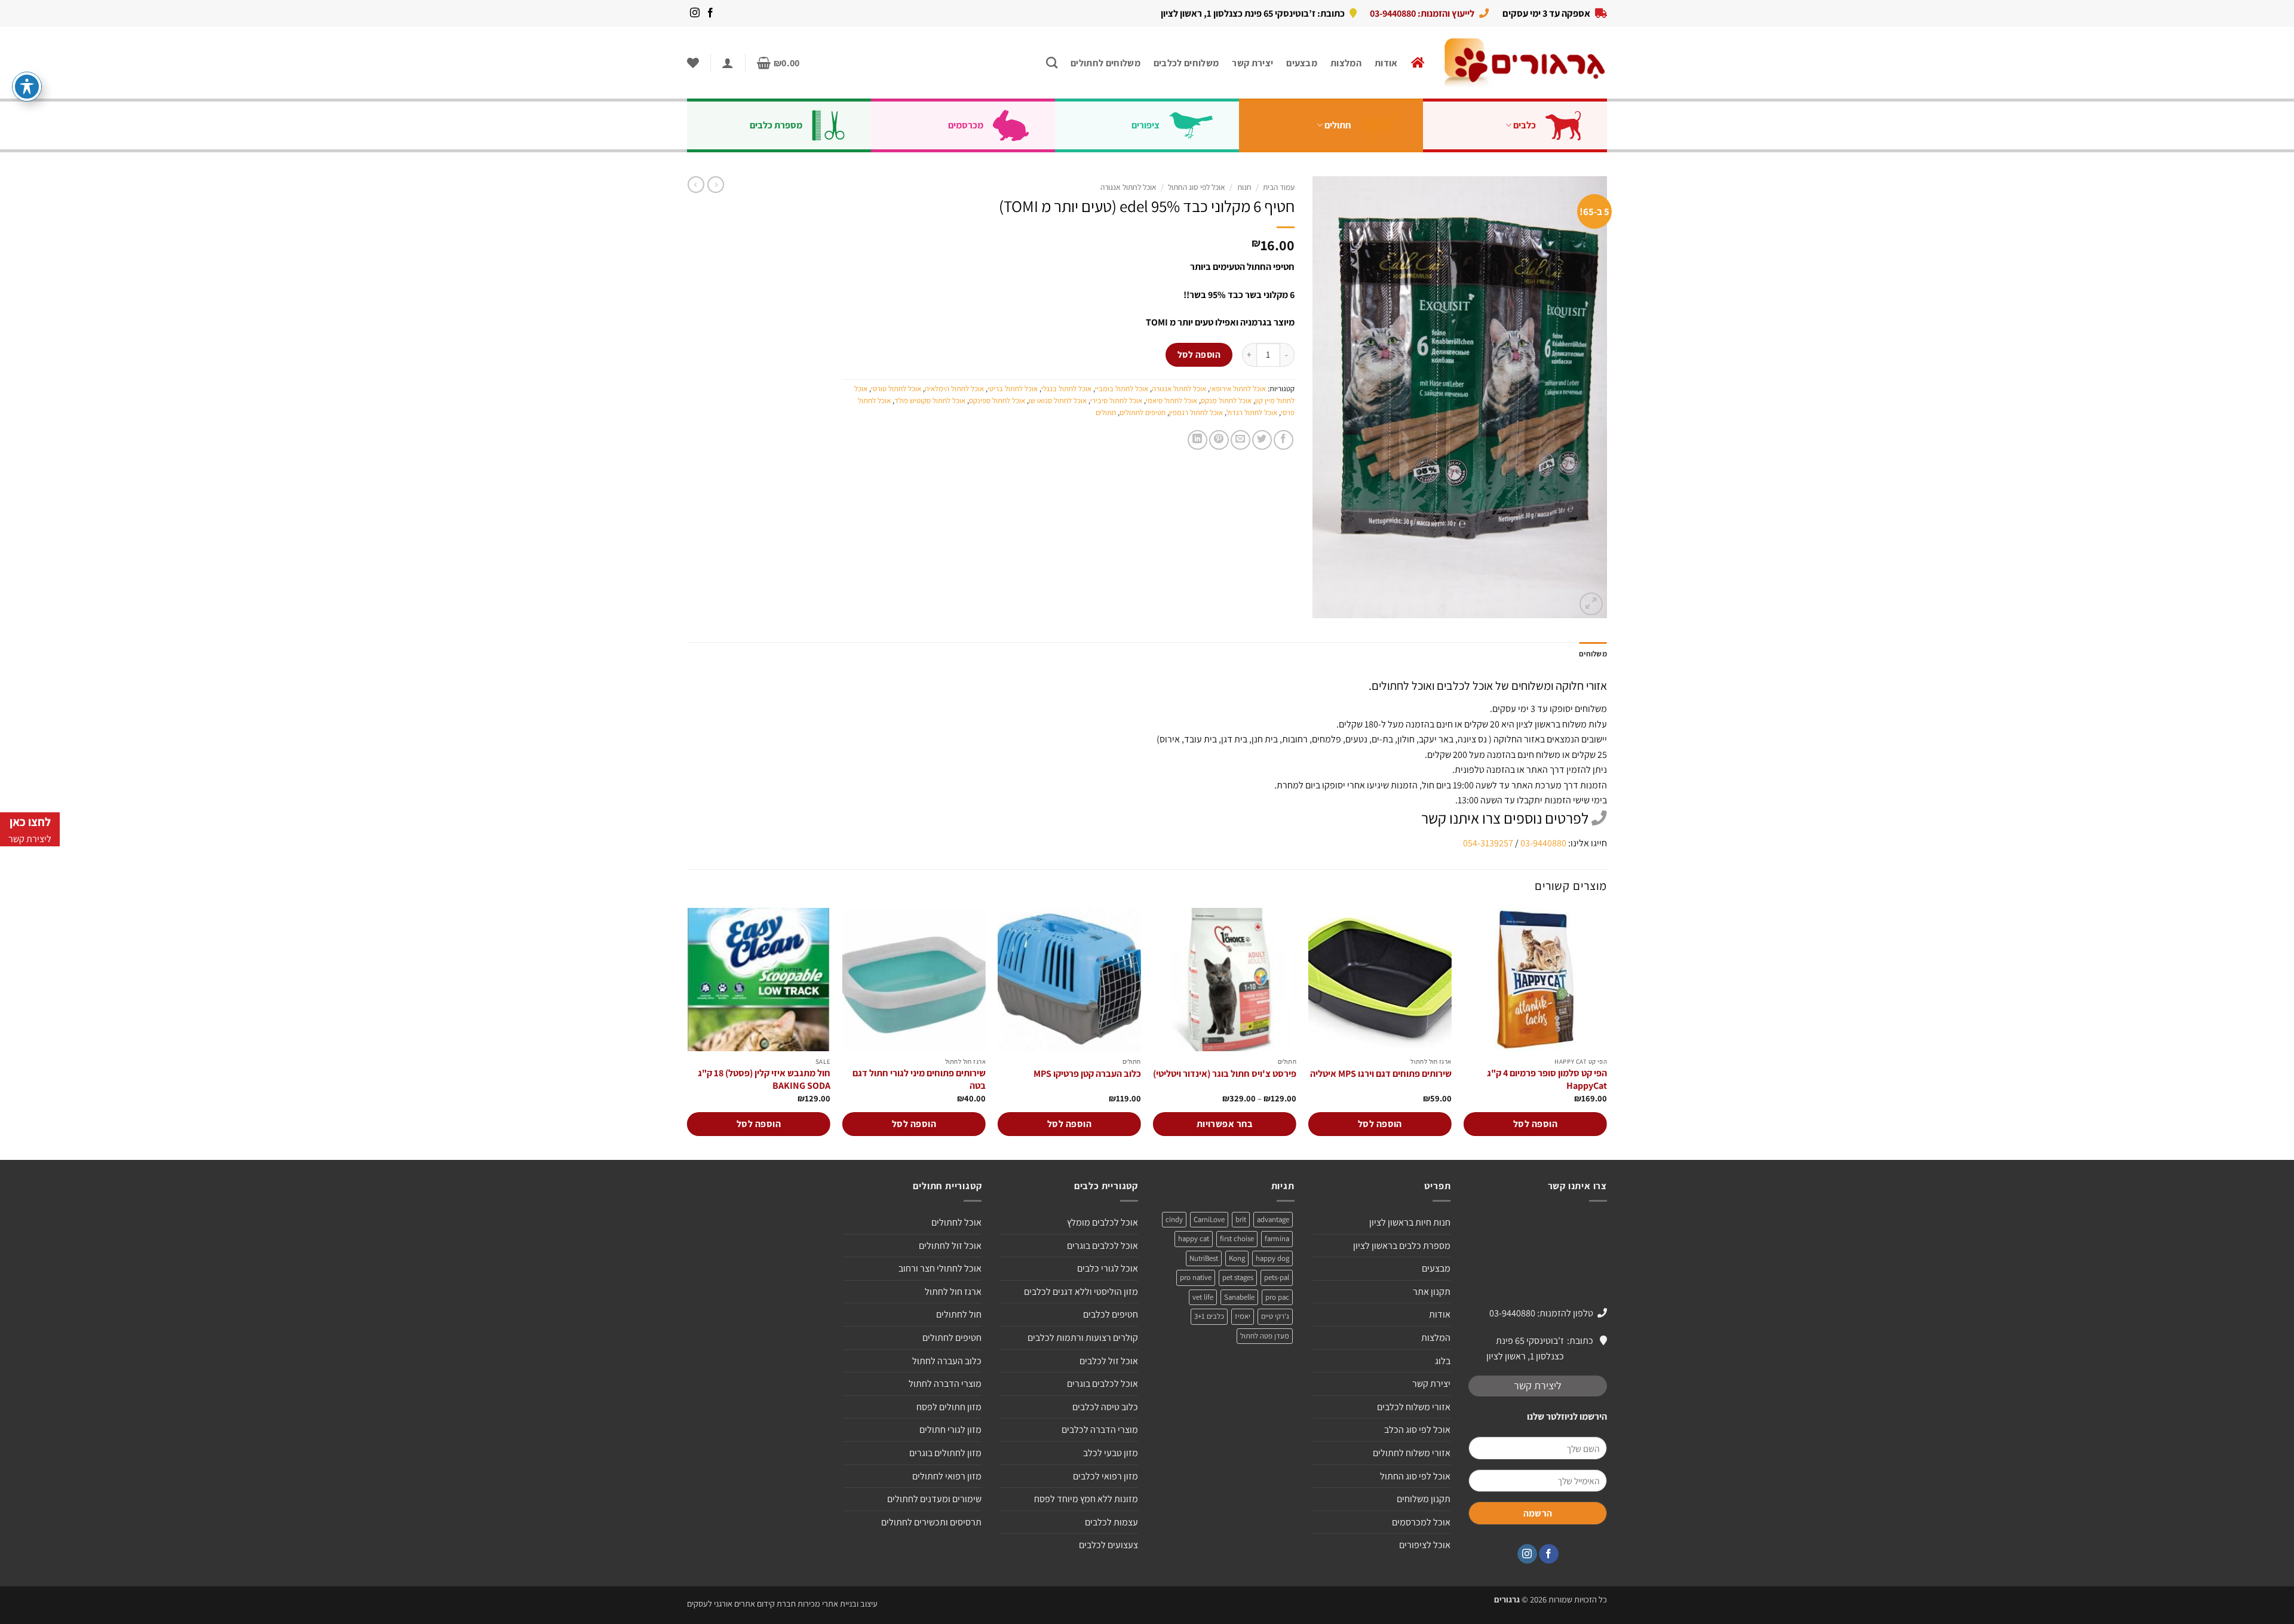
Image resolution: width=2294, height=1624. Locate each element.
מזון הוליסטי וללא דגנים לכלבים (1081, 1292)
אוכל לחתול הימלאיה (954, 389)
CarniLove (1209, 1219)
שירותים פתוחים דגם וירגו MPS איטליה (1381, 1074)
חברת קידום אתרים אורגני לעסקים (741, 1603)
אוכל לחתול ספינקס (997, 400)
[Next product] (716, 185)
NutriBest (1204, 1258)
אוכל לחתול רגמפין (1196, 412)
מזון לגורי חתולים (950, 1430)
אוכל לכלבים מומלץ (1102, 1222)
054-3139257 (1488, 843)
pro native (1196, 1277)
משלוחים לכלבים (1186, 63)
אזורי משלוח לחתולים (1412, 1453)
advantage (1273, 1219)
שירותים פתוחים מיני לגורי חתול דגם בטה (919, 1080)
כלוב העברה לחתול (947, 1361)
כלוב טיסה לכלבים (1105, 1407)
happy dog (1272, 1258)
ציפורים (1146, 125)
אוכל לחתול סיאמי (1171, 400)
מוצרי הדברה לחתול (945, 1384)
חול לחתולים (959, 1314)
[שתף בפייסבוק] (1284, 440)
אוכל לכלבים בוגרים (1102, 1246)
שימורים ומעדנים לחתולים (934, 1499)
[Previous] (1606, 1033)
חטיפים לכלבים (1111, 1314)
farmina (1277, 1238)
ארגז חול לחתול (953, 1292)
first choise (1237, 1238)
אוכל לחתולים (956, 1222)
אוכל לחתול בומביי (1122, 389)
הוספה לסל (1199, 354)
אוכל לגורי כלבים (1108, 1268)
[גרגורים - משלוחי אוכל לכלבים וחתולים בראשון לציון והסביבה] (1525, 63)
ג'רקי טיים (1275, 1316)
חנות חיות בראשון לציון (1410, 1222)
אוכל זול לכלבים (1109, 1361)
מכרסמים (966, 125)
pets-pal (1277, 1277)
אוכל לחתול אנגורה (1128, 187)
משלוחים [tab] (1593, 654)
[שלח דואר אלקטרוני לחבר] (1240, 440)
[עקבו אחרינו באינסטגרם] (695, 13)
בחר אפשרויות (1225, 1124)
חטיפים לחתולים (1143, 412)
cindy (1174, 1219)
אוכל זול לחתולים (950, 1246)
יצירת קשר (1252, 63)
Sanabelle (1239, 1297)
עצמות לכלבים (1111, 1522)
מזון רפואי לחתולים (947, 1476)
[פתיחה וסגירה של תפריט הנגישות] (27, 87)
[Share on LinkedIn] (1197, 440)
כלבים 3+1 (1209, 1316)
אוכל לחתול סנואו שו (1058, 400)
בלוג (1443, 1361)
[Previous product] (696, 185)
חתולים (1338, 125)
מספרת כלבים (776, 125)
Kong (1237, 1258)
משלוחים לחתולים (1105, 63)
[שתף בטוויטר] (1262, 440)
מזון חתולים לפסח (949, 1407)
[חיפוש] (1052, 62)
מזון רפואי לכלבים (1105, 1476)
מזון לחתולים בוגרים (945, 1453)
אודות (1386, 63)
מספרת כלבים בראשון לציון (1402, 1246)
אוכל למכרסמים (1421, 1522)
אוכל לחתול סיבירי (1116, 400)
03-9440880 (1543, 843)
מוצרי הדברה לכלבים (1100, 1430)
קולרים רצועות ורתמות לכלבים (1083, 1338)
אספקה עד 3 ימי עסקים (1546, 13)
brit (1241, 1219)
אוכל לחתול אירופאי (1238, 389)
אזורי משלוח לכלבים (1414, 1407)
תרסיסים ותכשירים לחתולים (931, 1522)
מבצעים (1302, 63)
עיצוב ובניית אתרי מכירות (838, 1603)
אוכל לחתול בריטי (1013, 389)
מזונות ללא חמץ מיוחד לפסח (1086, 1499)
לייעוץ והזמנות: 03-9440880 (1422, 13)
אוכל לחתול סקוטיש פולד (930, 400)
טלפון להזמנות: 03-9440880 (1541, 1313)
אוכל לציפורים (1425, 1545)
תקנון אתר (1432, 1292)
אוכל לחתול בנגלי (1066, 389)
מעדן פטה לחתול (1265, 1336)
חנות (1244, 187)
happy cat (1194, 1238)
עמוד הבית (1279, 187)
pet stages (1238, 1277)
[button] (778, 63)
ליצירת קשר (1538, 1385)
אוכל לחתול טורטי (896, 389)
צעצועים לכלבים (1108, 1545)
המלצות (1346, 63)
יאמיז (1243, 1316)
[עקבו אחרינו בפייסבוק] (710, 13)
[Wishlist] (693, 63)
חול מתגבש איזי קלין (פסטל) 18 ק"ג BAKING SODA (764, 1080)
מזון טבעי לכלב (1111, 1453)
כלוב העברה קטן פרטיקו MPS (1087, 1074)
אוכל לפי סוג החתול (1197, 187)
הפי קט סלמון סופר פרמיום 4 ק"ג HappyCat (1547, 1080)
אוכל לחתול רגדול (1252, 412)
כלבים (1525, 125)
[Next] (688, 1033)
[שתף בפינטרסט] (1219, 440)
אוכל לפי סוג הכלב (1417, 1430)
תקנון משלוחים (1424, 1499)
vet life (1203, 1297)
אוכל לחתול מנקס (1226, 400)
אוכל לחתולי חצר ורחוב (940, 1268)
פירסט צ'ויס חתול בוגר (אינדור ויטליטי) (1225, 1074)
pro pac (1277, 1297)
